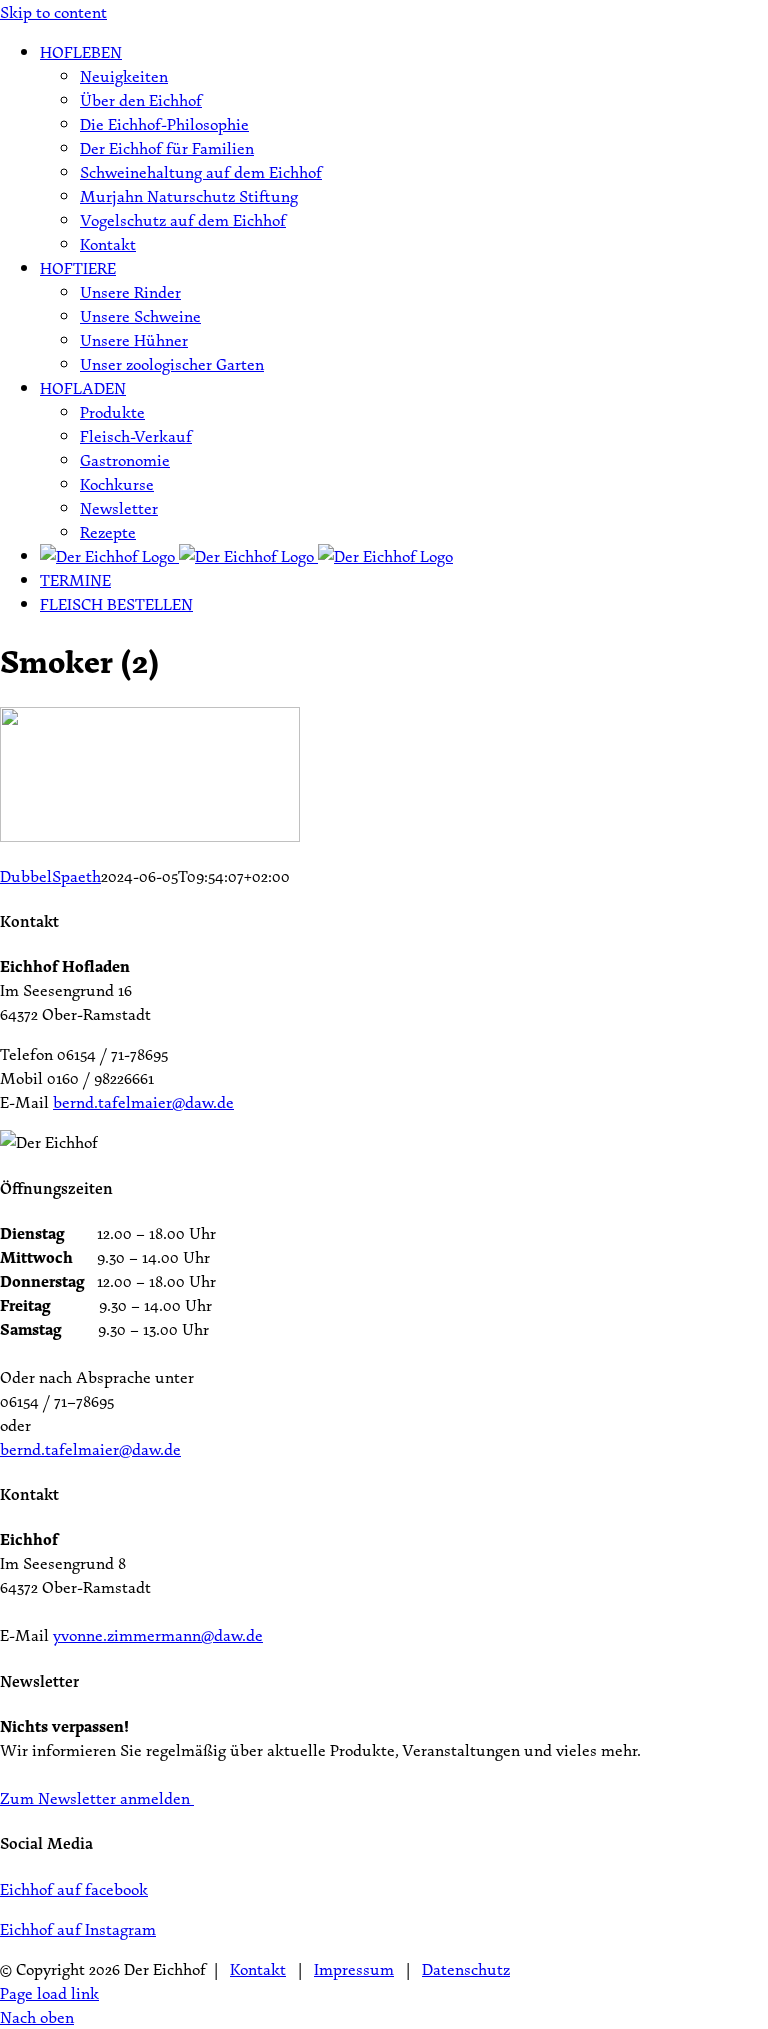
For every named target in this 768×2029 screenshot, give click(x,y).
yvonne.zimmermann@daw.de (158, 1635)
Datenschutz (466, 1969)
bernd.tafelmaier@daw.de (143, 1102)
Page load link (49, 1993)
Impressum (354, 1969)
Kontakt (258, 1969)
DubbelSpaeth (50, 876)
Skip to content (53, 12)
